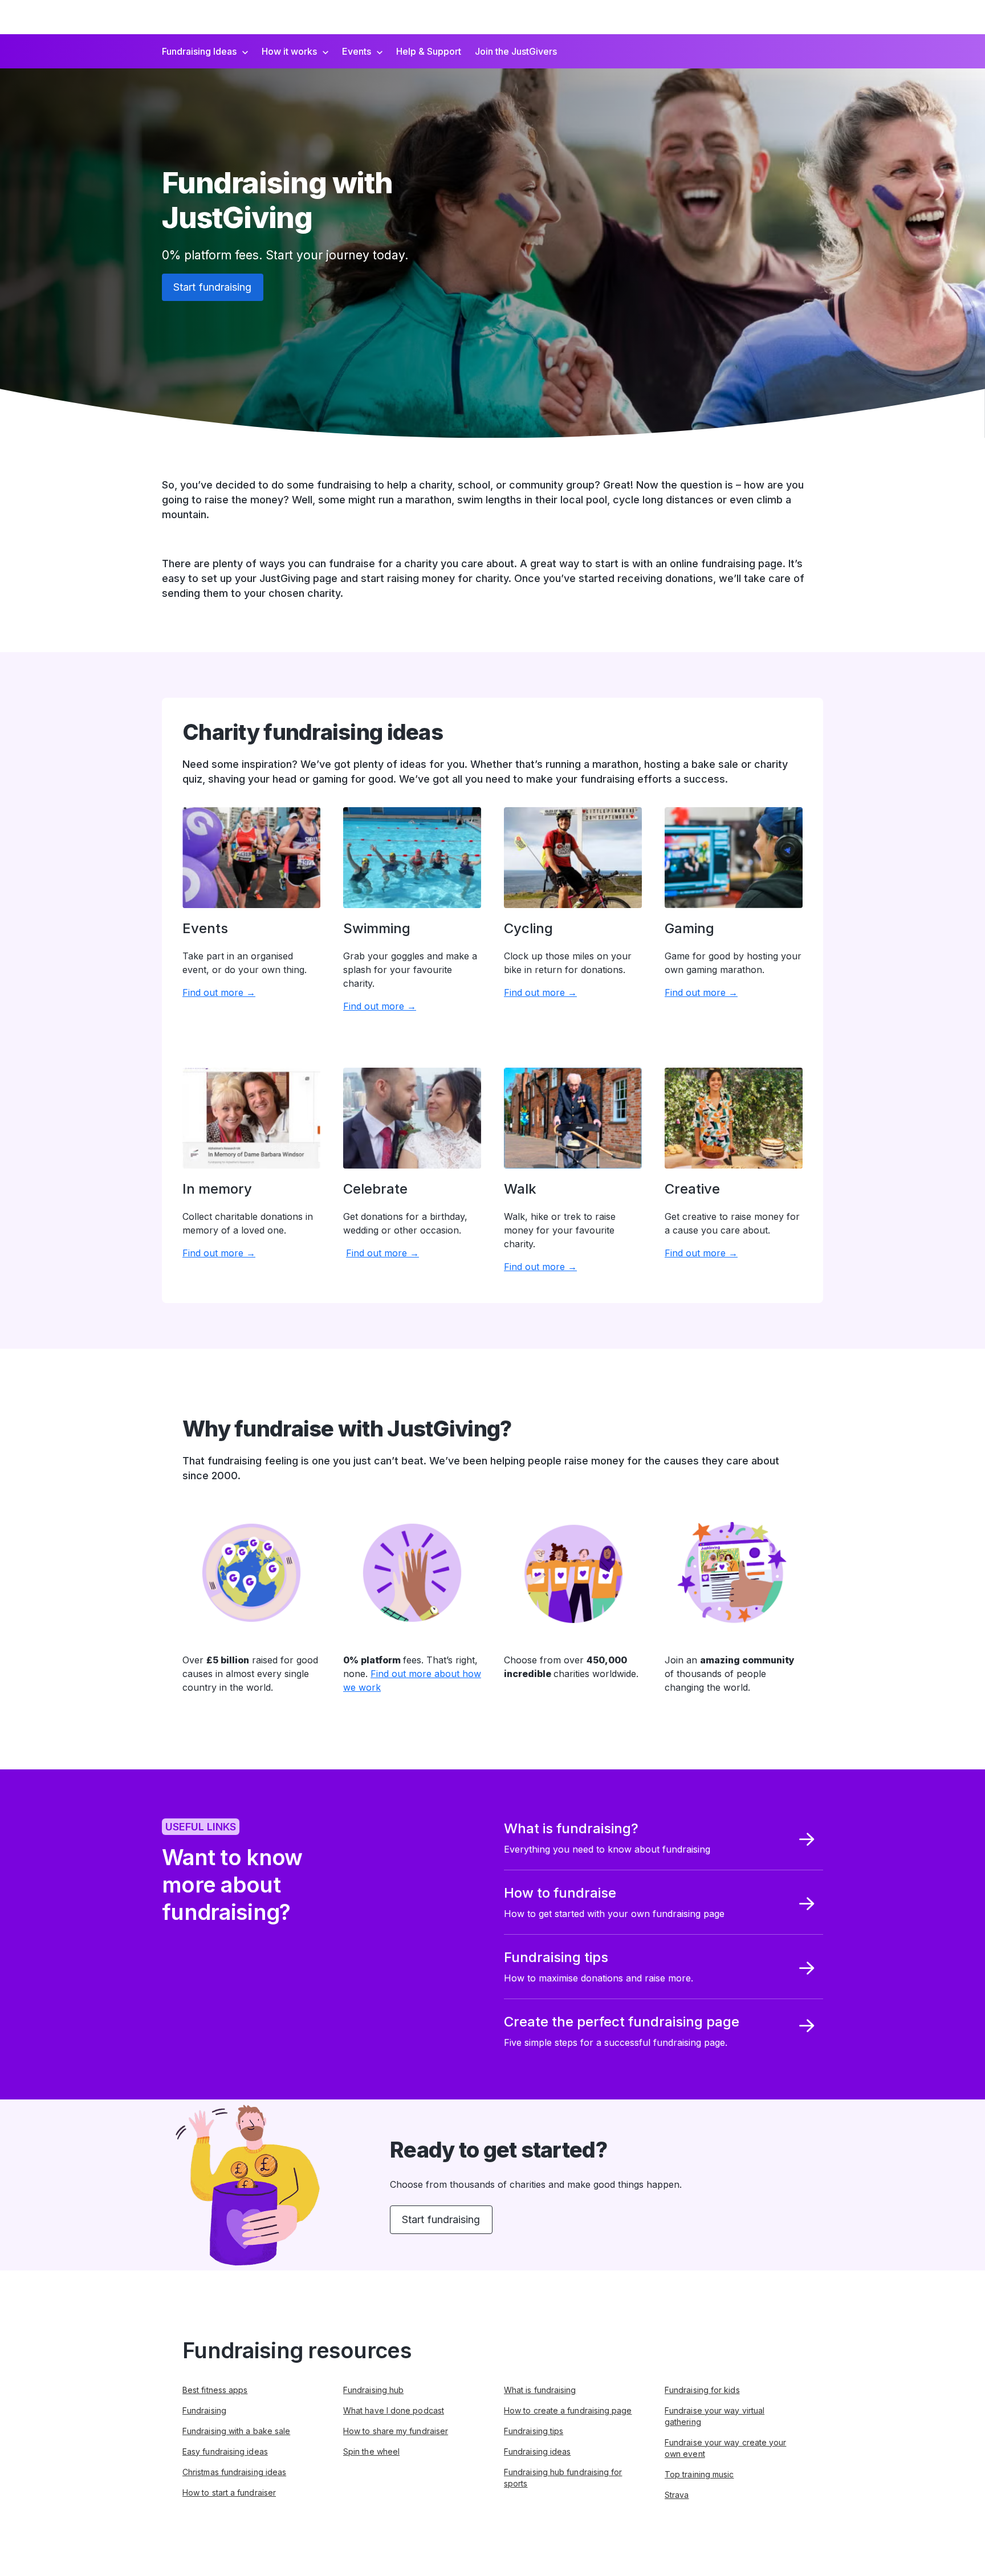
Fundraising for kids (702, 2390)
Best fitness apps (215, 2390)
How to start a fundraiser (229, 2492)
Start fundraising (213, 287)
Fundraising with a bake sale (236, 2431)
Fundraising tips (534, 2431)
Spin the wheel (371, 2451)
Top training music (699, 2474)
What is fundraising (540, 2390)
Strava (677, 2495)
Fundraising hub (373, 2390)
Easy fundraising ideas (225, 2451)
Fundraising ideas (537, 2451)
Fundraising (204, 2410)
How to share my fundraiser (396, 2431)
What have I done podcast (394, 2410)
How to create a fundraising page (568, 2410)
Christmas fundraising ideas (234, 2472)
